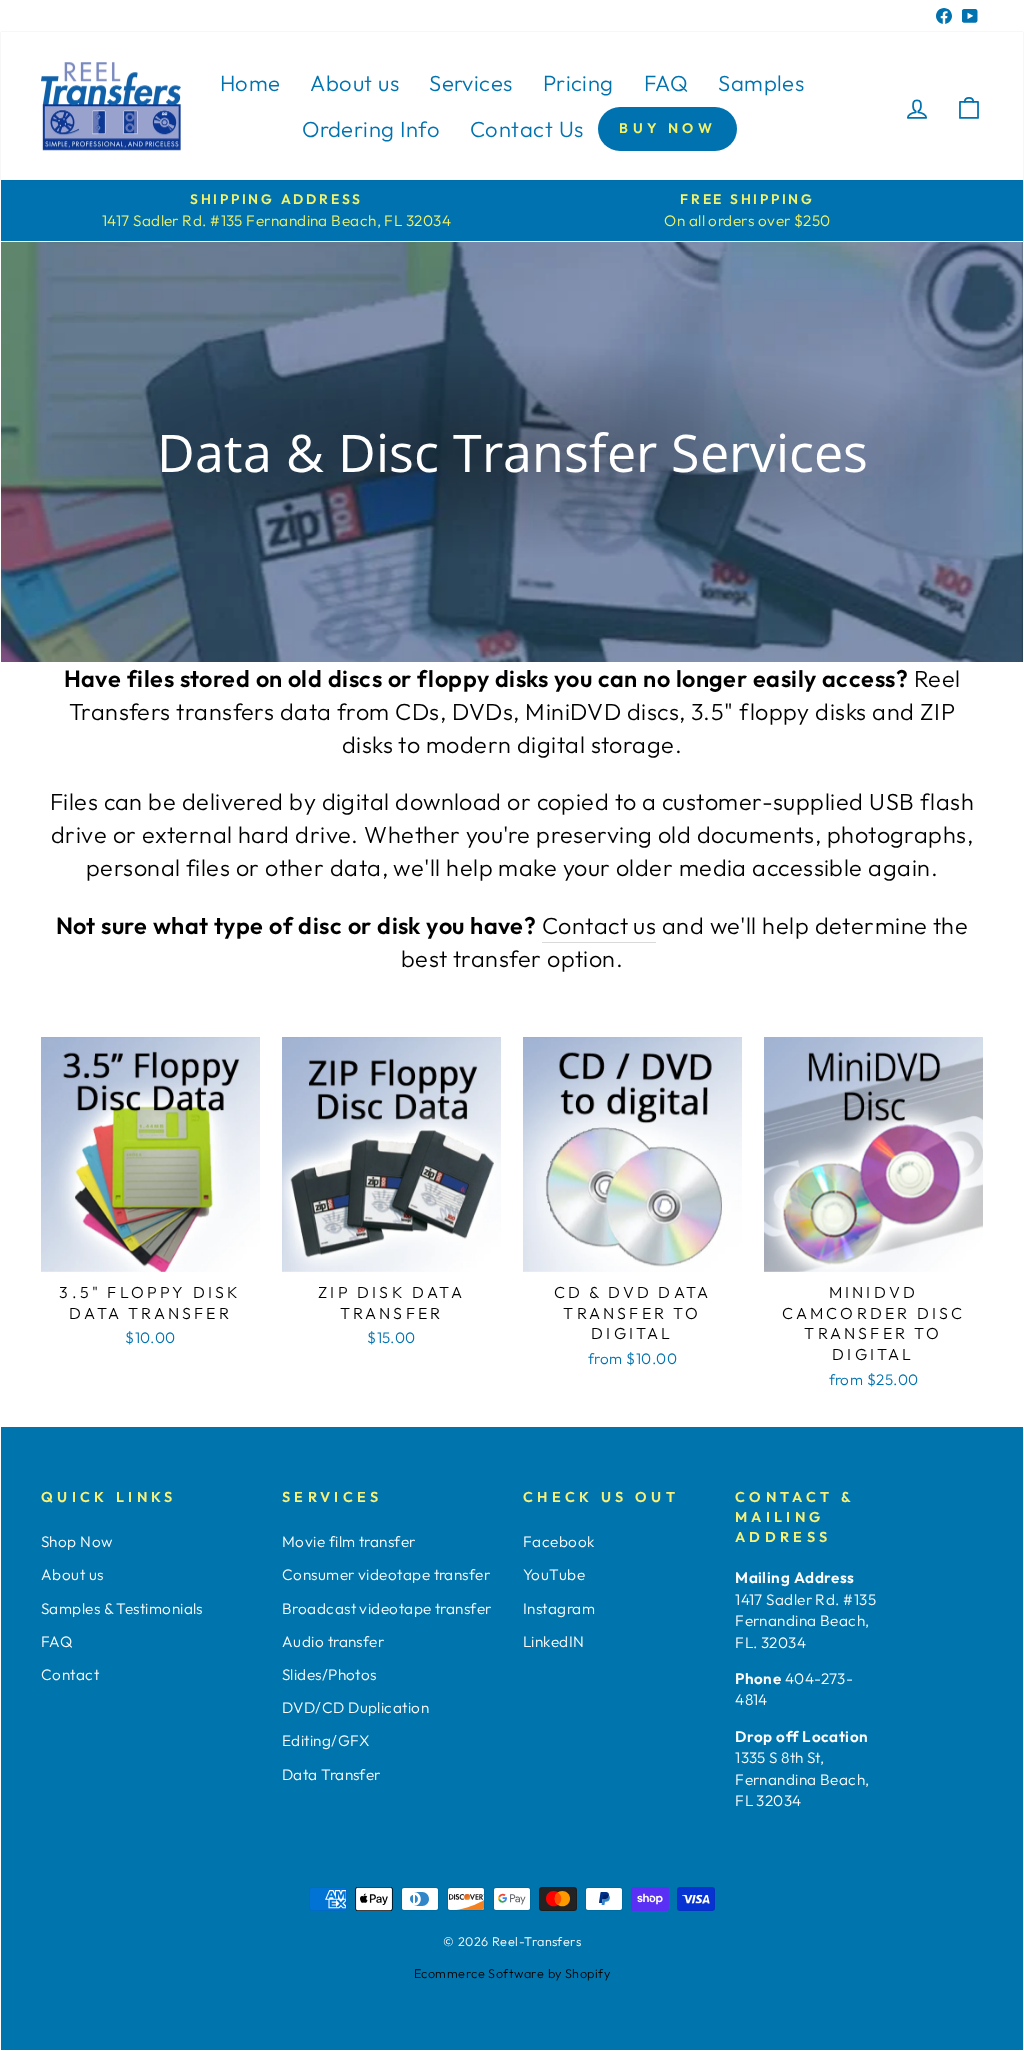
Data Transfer (331, 1774)
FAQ (666, 83)
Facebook (559, 1541)
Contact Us (527, 129)
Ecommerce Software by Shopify (512, 1973)
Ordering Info (371, 129)
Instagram (559, 1608)
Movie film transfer (349, 1541)
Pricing (578, 83)
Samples (761, 83)
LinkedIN (554, 1641)
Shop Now (77, 1541)
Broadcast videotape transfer (387, 1608)
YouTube (554, 1574)
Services (471, 83)
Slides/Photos (329, 1674)
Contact (70, 1674)
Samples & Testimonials (122, 1608)
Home (250, 83)
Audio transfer (333, 1641)
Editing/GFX (326, 1740)
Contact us (599, 925)
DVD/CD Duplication (355, 1707)
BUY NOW (667, 128)
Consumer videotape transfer (386, 1574)
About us (354, 83)
